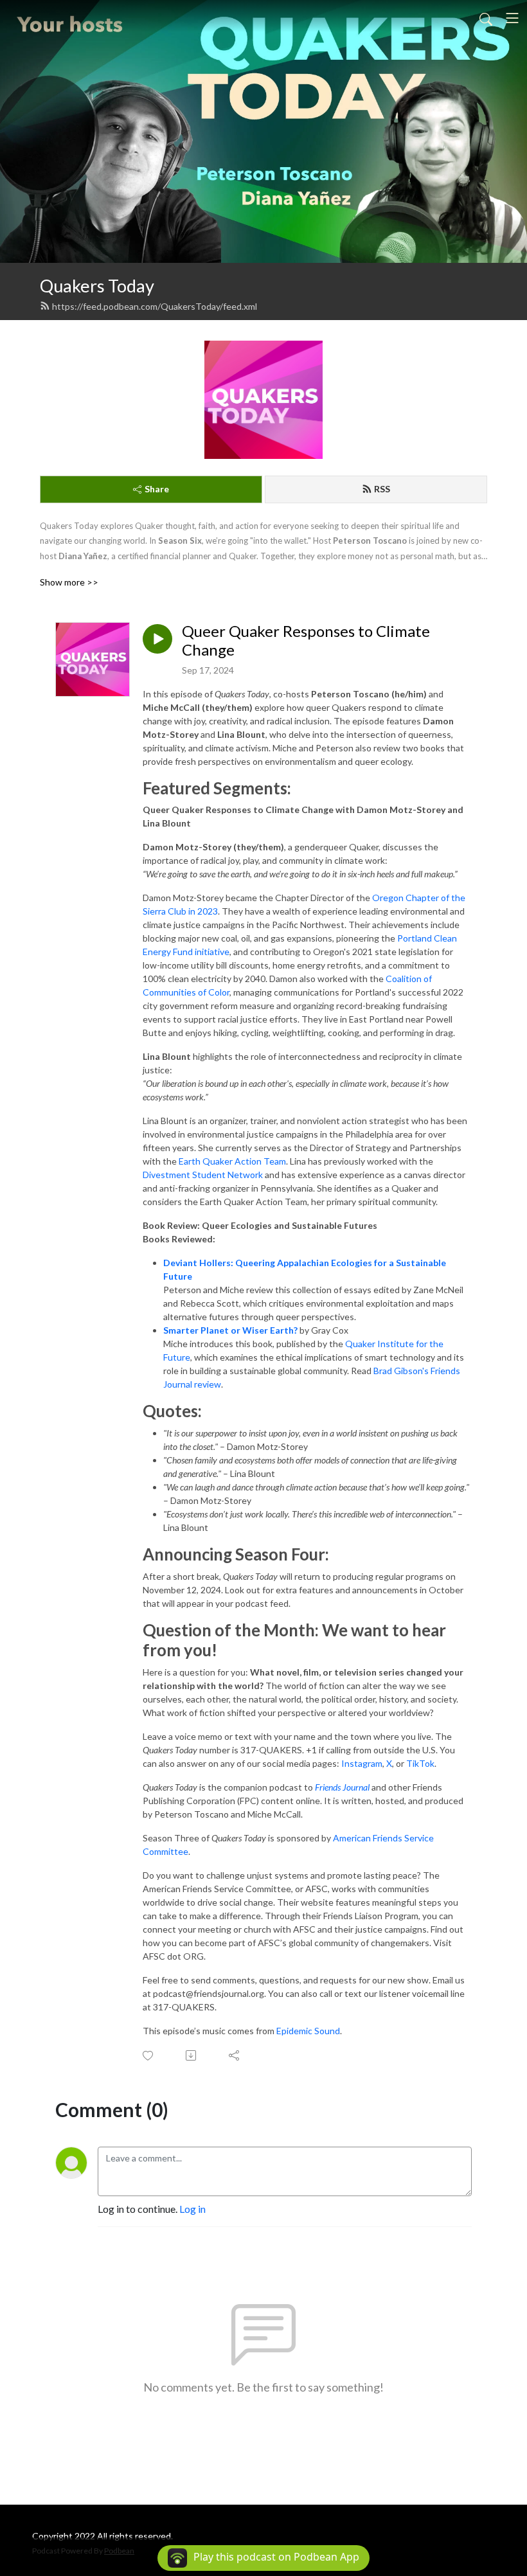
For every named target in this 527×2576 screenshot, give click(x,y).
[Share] (235, 2055)
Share (157, 489)
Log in (192, 2209)
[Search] (486, 18)
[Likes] (149, 2056)
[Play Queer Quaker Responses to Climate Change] (157, 639)
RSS (382, 489)
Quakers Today (97, 286)
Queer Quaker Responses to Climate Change (306, 640)
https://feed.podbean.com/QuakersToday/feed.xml (155, 306)
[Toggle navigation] (512, 18)
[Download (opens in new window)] (192, 2055)
